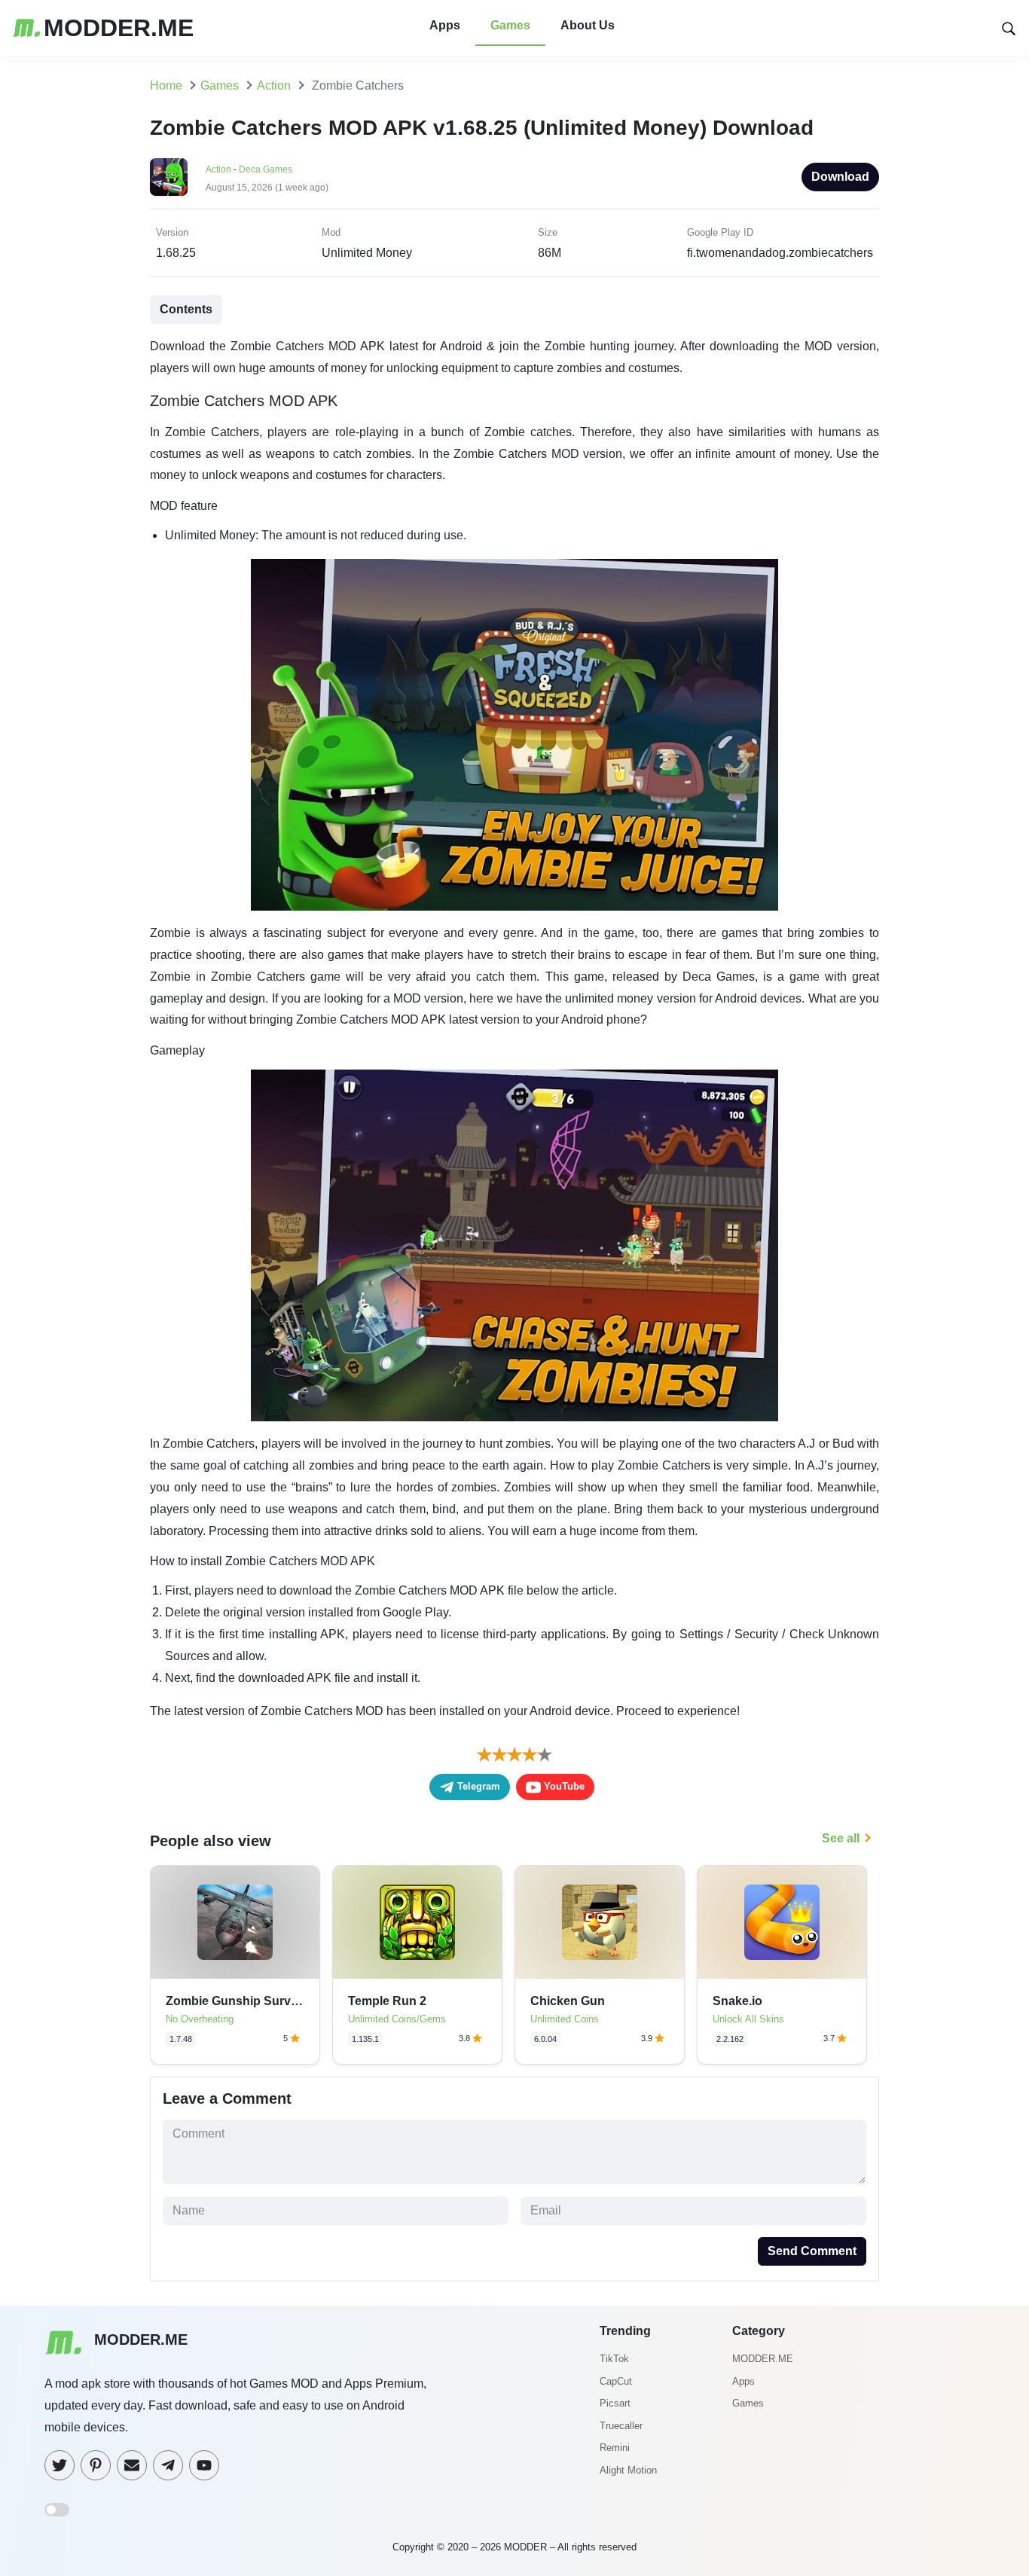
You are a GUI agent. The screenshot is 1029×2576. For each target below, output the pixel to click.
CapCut (616, 2381)
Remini (615, 2448)
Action (218, 169)
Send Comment (812, 2251)
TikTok (614, 2359)
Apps (445, 25)
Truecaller (621, 2426)
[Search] (1009, 27)
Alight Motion (628, 2470)
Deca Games (266, 169)
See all (841, 1838)
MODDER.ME (763, 2359)
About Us (588, 25)
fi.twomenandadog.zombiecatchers (780, 253)
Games (510, 25)
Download (840, 177)
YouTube (563, 1786)
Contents (186, 309)
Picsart (615, 2403)
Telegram (477, 1786)
